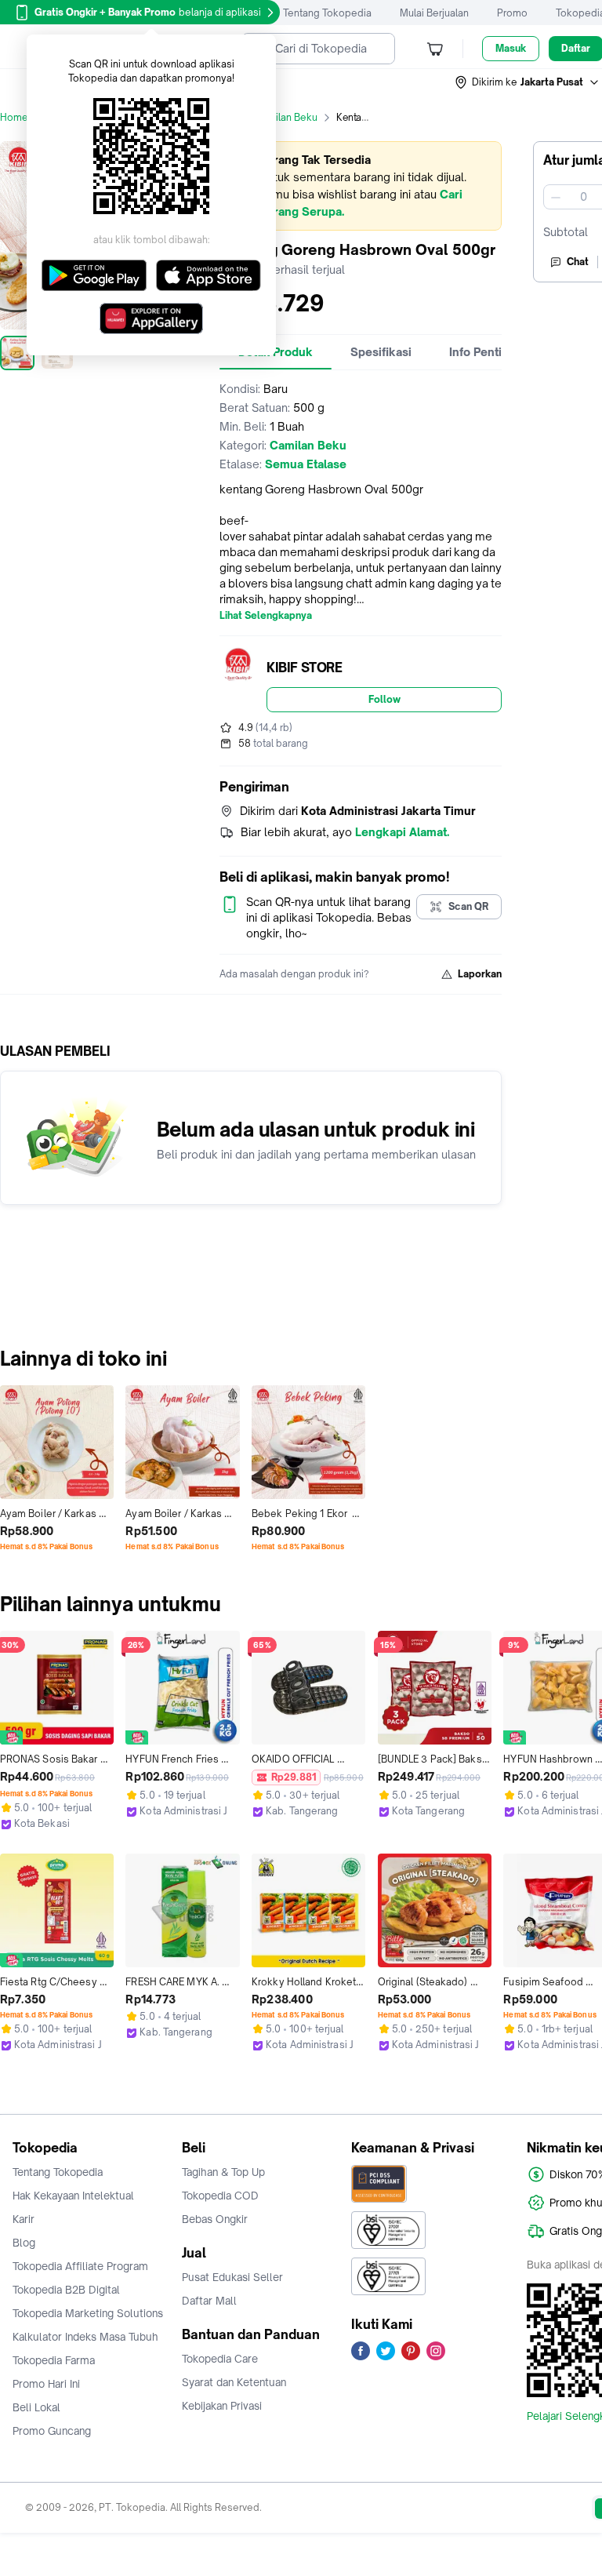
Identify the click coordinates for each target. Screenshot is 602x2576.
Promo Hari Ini (46, 2384)
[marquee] (361, 186)
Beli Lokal (36, 2407)
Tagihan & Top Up (223, 2172)
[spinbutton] (583, 197)
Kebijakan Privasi (222, 2406)
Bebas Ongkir (215, 2219)
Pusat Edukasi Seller (232, 2277)
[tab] (381, 352)
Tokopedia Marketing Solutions (88, 2313)
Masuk (511, 48)
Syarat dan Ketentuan (234, 2382)
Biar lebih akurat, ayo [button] (345, 832)
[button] (528, 82)
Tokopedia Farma (54, 2360)
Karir (24, 2219)
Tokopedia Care (220, 2359)
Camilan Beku (286, 117)
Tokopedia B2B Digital (66, 2290)
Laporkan (480, 974)
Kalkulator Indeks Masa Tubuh (85, 2337)
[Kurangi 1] (556, 197)
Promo (512, 13)
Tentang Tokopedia (327, 13)
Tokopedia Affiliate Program (80, 2266)
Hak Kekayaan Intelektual (73, 2196)
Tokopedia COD (220, 2196)
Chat (578, 262)
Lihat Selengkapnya (266, 616)
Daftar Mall (209, 2301)
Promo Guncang (52, 2431)
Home (14, 117)
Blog (24, 2243)
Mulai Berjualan (434, 13)
